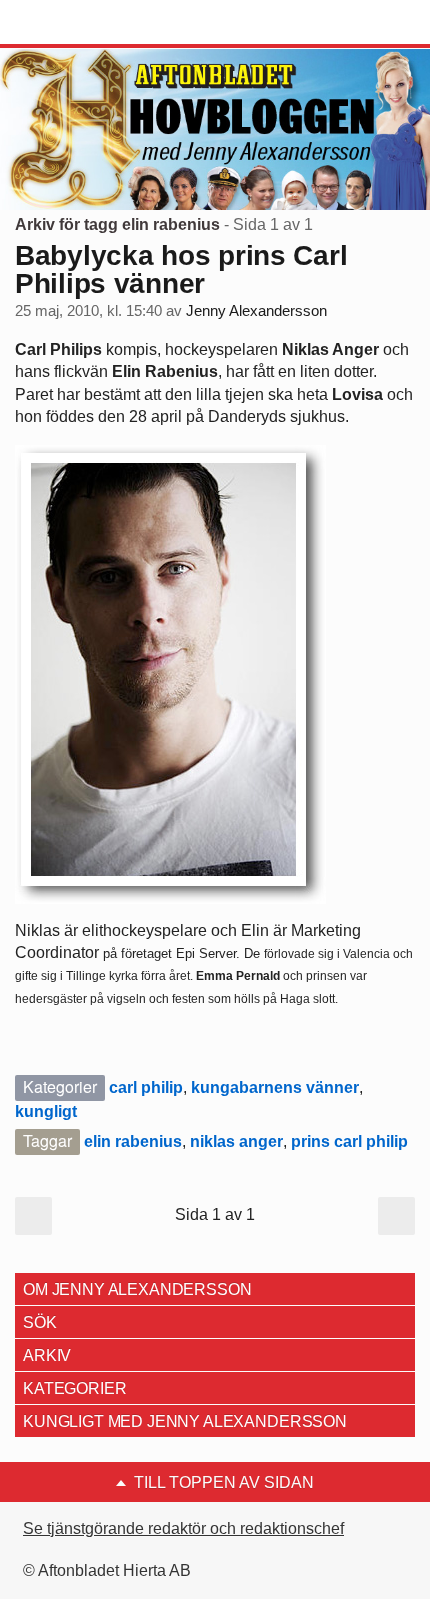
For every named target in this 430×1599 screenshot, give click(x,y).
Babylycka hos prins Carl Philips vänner (181, 269)
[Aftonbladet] (90, 23)
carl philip (146, 1087)
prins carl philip (349, 1141)
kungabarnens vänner (275, 1087)
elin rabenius (133, 1141)
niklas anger (236, 1141)
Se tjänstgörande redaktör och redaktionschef (183, 1528)
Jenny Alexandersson (256, 311)
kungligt (46, 1111)
